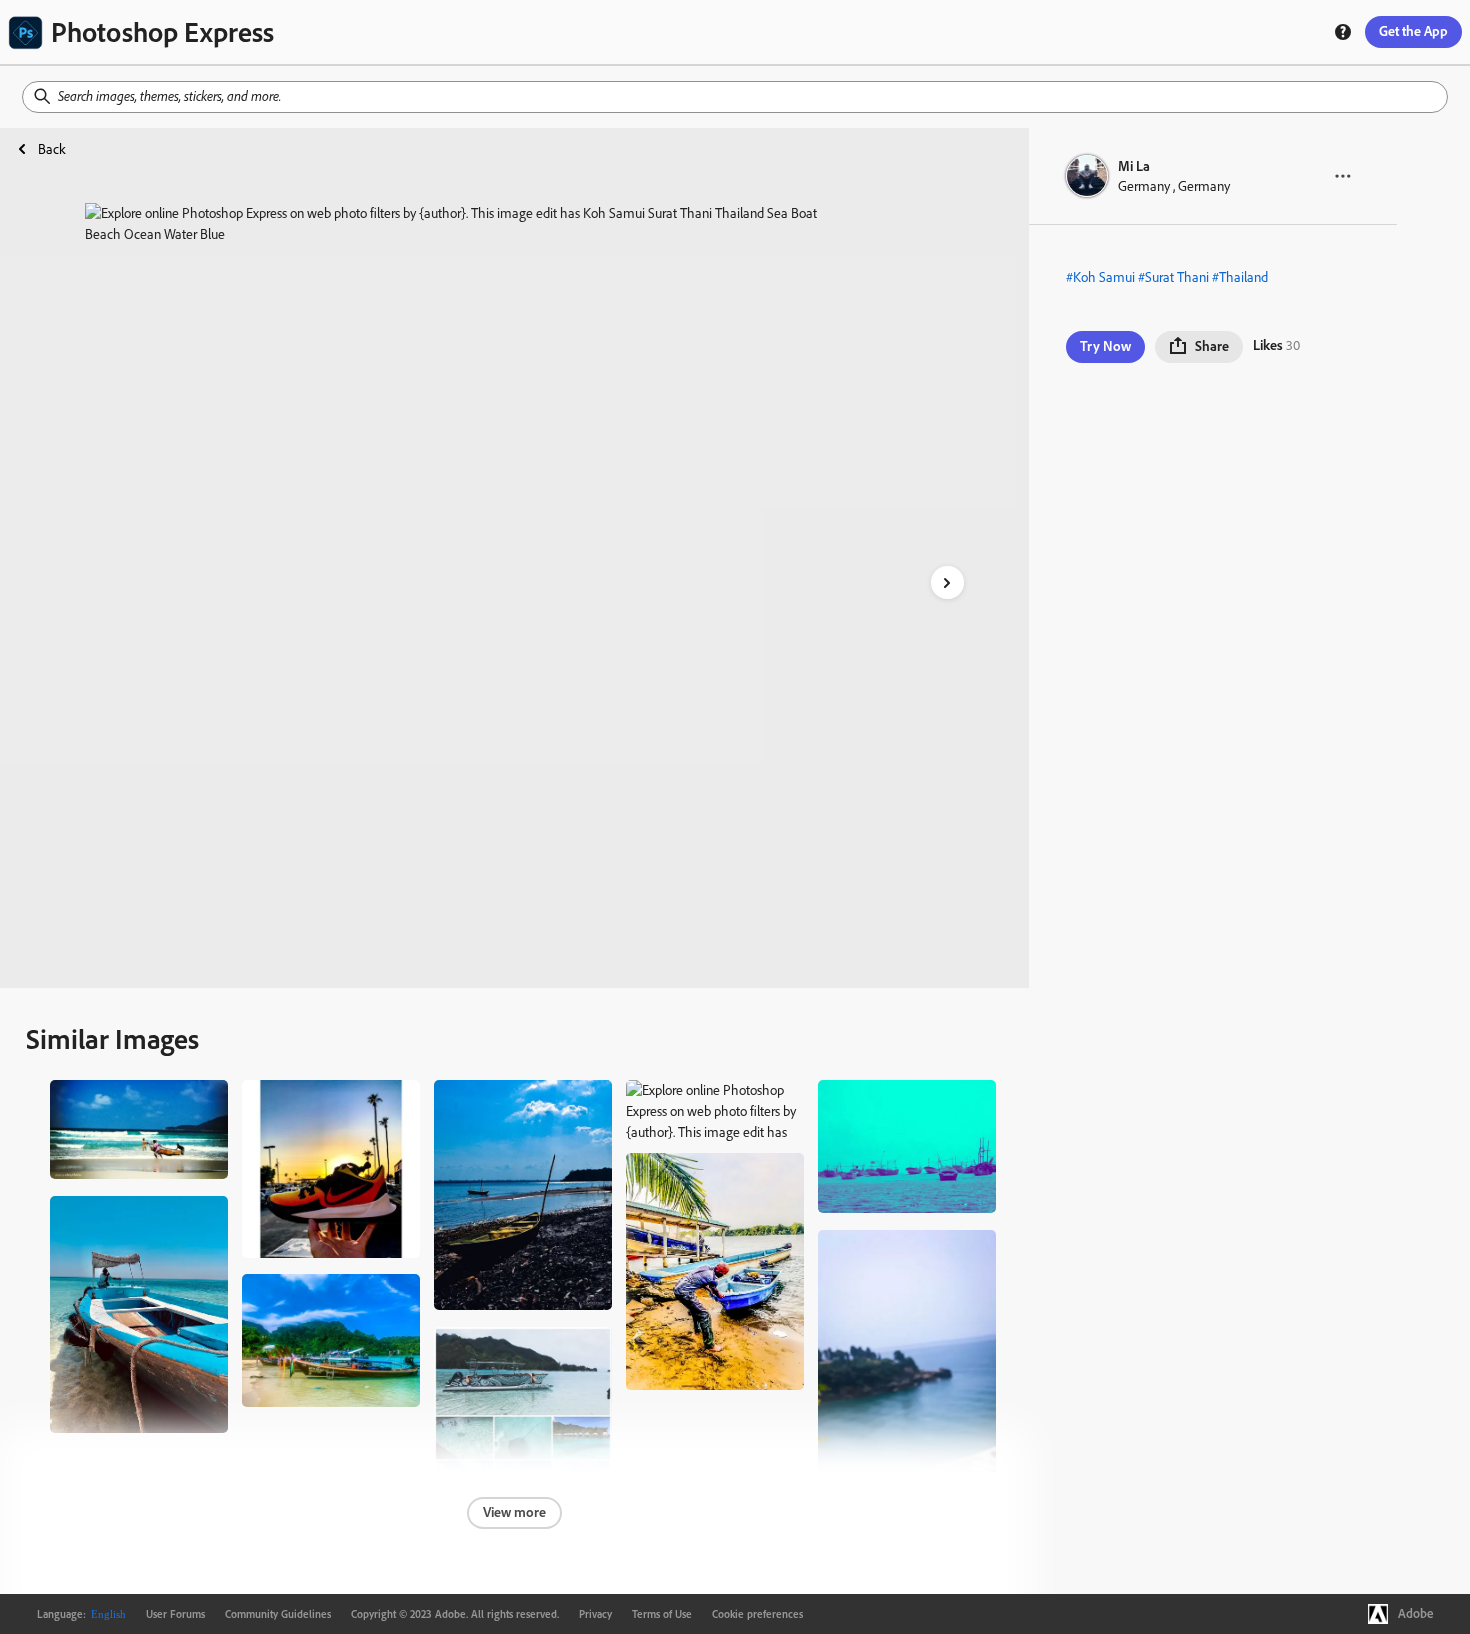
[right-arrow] (947, 582)
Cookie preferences (757, 1614)
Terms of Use (662, 1614)
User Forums (175, 1614)
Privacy (595, 1614)
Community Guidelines (278, 1614)
